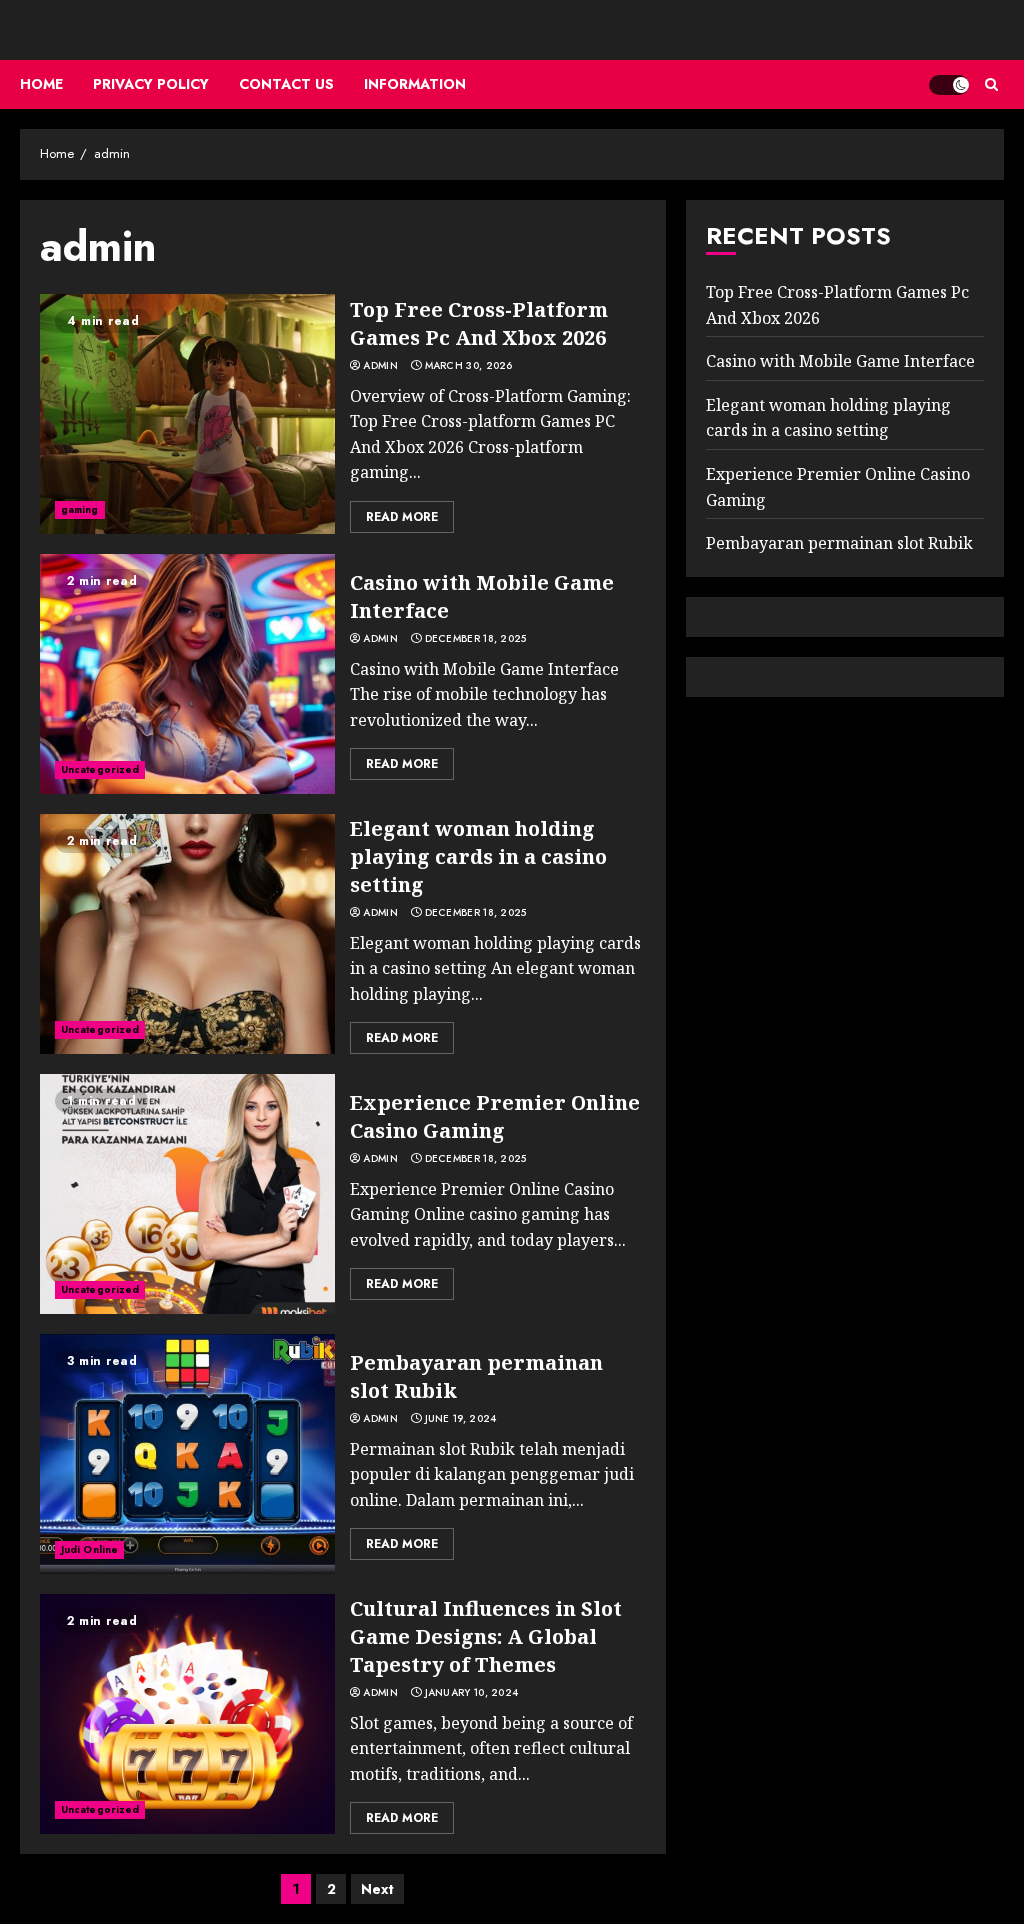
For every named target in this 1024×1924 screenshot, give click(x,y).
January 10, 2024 (472, 1693)
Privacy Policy (151, 84)
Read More (402, 517)
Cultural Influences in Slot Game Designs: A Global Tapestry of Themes (486, 1636)
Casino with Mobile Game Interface (840, 361)
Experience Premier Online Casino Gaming (495, 1116)
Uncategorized (100, 769)
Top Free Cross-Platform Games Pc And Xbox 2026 (479, 323)
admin (380, 366)
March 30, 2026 (469, 366)
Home (41, 84)
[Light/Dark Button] (949, 85)
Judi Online (89, 1549)
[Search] (991, 84)
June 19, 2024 (461, 1419)
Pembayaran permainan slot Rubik (839, 543)
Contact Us (286, 84)
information (415, 84)
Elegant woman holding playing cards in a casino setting (478, 856)
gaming (80, 509)
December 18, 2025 (476, 639)
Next (377, 1889)
